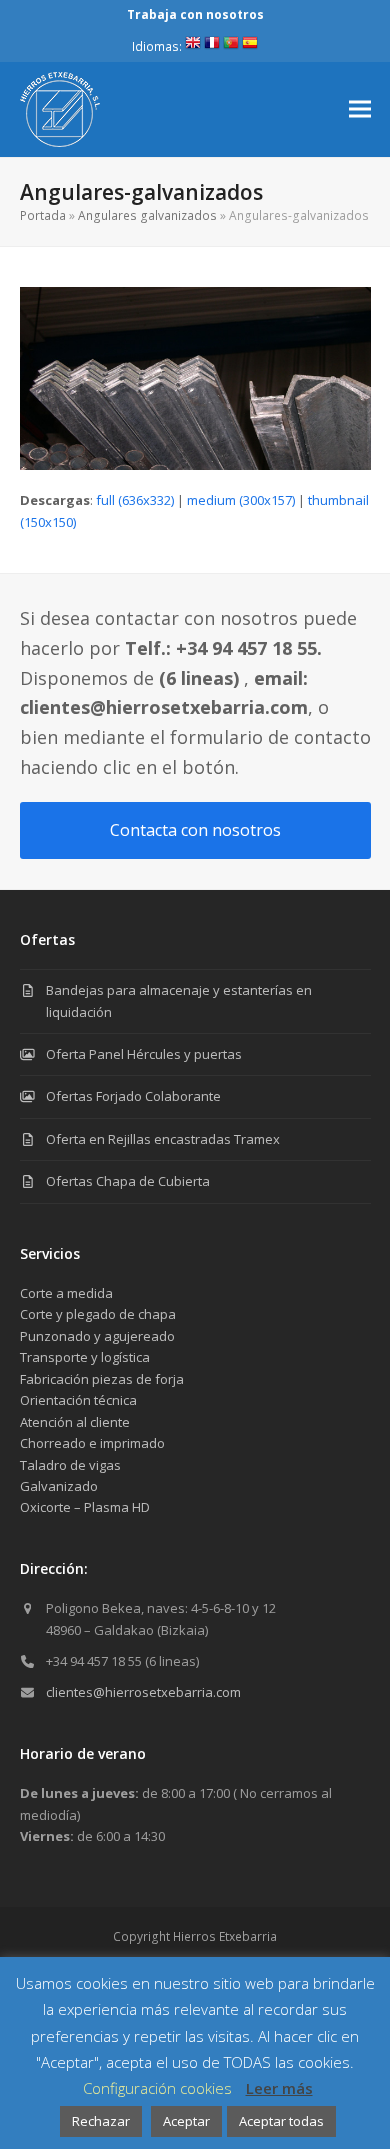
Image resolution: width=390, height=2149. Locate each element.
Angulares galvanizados (147, 215)
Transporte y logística (85, 1357)
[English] (193, 46)
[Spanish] (250, 46)
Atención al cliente (75, 1422)
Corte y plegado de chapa (98, 1314)
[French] (212, 46)
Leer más (279, 2088)
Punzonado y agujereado (97, 1336)
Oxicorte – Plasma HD (85, 1507)
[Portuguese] (231, 46)
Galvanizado (59, 1486)
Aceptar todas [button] (281, 2121)
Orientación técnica (78, 1400)
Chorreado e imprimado (92, 1443)
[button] (360, 109)
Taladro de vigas (70, 1465)
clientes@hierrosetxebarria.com (143, 1692)
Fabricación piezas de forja (102, 1379)
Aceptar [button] (186, 2121)
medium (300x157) (241, 500)
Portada (43, 215)
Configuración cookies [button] (157, 2088)
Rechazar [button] (101, 2121)
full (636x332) (135, 500)
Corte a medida (66, 1293)
